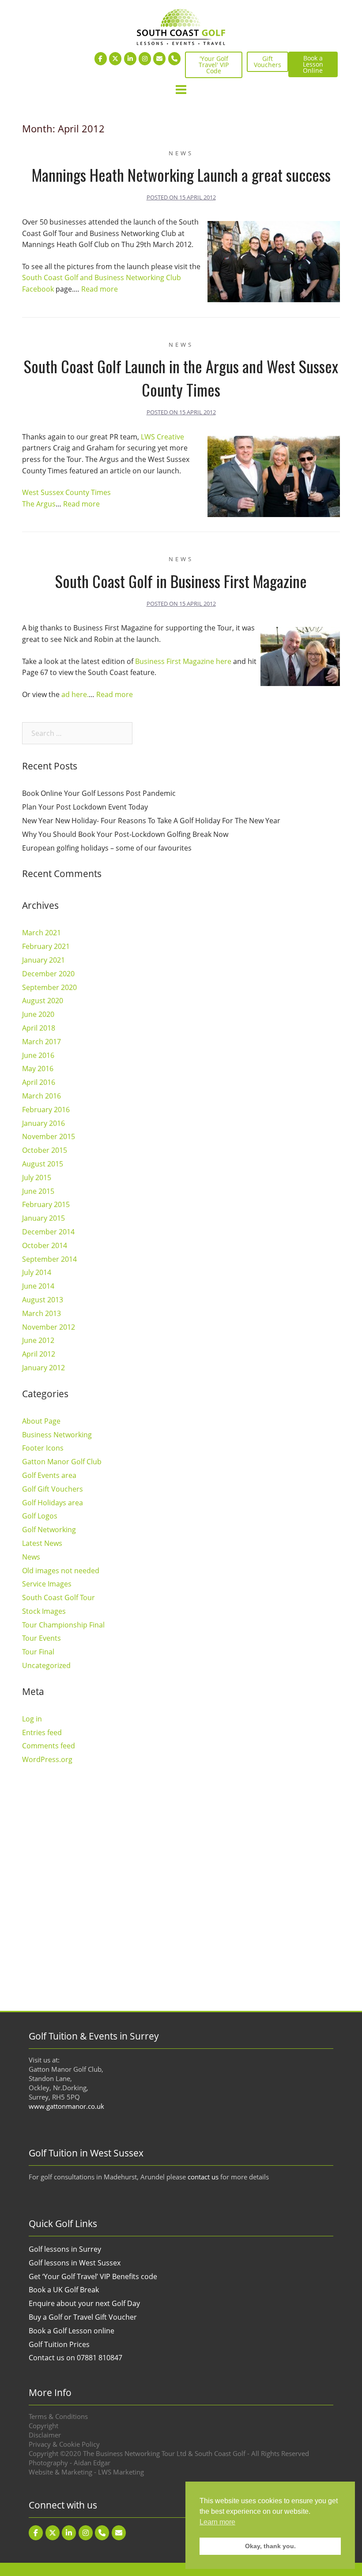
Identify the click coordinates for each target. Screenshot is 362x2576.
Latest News (42, 1543)
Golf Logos (40, 1516)
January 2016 (43, 1123)
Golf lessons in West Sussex (75, 2263)
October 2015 (45, 1150)
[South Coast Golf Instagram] (145, 59)
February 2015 (46, 1204)
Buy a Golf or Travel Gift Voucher (83, 2317)
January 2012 (43, 1368)
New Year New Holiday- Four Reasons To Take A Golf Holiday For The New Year (151, 821)
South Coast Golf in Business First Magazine (181, 581)
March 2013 (41, 1313)
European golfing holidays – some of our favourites (107, 848)
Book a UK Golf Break (64, 2290)
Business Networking (57, 1435)
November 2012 (49, 1327)
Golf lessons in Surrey (65, 2249)
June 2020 (38, 1014)
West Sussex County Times (66, 492)
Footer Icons (43, 1448)
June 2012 (38, 1340)
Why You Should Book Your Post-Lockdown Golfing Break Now (125, 834)
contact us (203, 2177)
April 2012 (39, 1354)
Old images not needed (61, 1571)
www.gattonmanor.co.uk (66, 2106)
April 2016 (39, 1082)
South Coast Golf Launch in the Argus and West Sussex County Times (181, 378)
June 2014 (38, 1286)
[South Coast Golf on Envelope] (159, 59)
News (181, 153)
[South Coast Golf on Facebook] (101, 59)
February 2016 (46, 1110)
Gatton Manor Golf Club (62, 1462)
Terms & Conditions (58, 2416)
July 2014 (37, 1272)
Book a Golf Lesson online (72, 2331)
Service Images (47, 1584)
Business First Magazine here (183, 661)
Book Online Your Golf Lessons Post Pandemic (99, 793)
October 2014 (45, 1245)
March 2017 (41, 1042)
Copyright (43, 2426)
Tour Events (41, 1638)
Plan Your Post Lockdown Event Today (85, 807)
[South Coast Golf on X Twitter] (115, 59)
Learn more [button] (217, 2522)
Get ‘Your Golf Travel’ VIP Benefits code (93, 2276)
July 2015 (37, 1177)
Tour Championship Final (63, 1625)
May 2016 (38, 1069)
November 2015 (49, 1136)
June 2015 (38, 1191)
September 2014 (49, 1259)
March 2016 (41, 1096)
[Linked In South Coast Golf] (130, 59)
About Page (41, 1421)
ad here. (75, 694)
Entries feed (42, 1732)
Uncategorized (46, 1665)
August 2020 (43, 1001)
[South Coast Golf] (181, 26)
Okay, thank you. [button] (270, 2546)
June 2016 (38, 1055)
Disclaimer (45, 2435)
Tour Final (38, 1652)
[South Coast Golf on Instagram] (86, 2533)
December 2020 (48, 974)
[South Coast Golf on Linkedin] (69, 2533)
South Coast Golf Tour (58, 1597)
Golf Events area (49, 1475)
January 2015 (43, 1218)
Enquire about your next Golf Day (84, 2303)
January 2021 (43, 960)
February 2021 (46, 946)
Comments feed (49, 1746)
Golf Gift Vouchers (53, 1489)
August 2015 (43, 1164)
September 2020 (49, 987)
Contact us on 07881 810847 (75, 2358)
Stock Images (44, 1611)
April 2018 (39, 1028)
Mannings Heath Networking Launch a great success (181, 174)
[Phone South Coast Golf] (174, 59)
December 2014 (48, 1232)
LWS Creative (162, 437)
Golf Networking (49, 1530)
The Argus (39, 504)
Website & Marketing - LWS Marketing (86, 2472)
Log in (32, 1719)
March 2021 (41, 933)
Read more (100, 289)
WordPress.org (47, 1759)
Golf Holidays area (53, 1503)
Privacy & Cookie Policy (64, 2444)
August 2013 (43, 1300)
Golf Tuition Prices (59, 2344)
